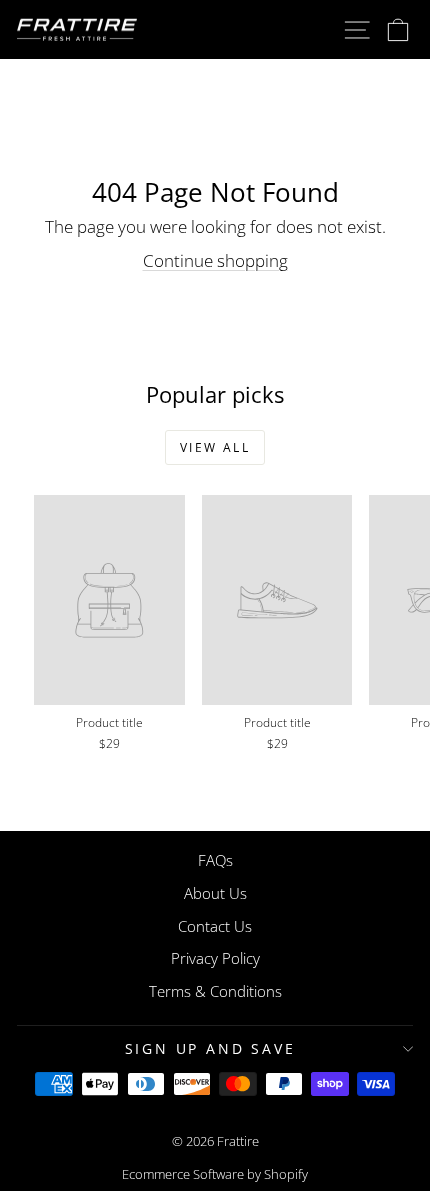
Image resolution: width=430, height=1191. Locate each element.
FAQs (215, 860)
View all (215, 447)
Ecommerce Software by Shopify (215, 1174)
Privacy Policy (215, 958)
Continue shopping (215, 260)
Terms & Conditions (215, 991)
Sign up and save (210, 1048)
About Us (215, 893)
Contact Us (215, 926)
